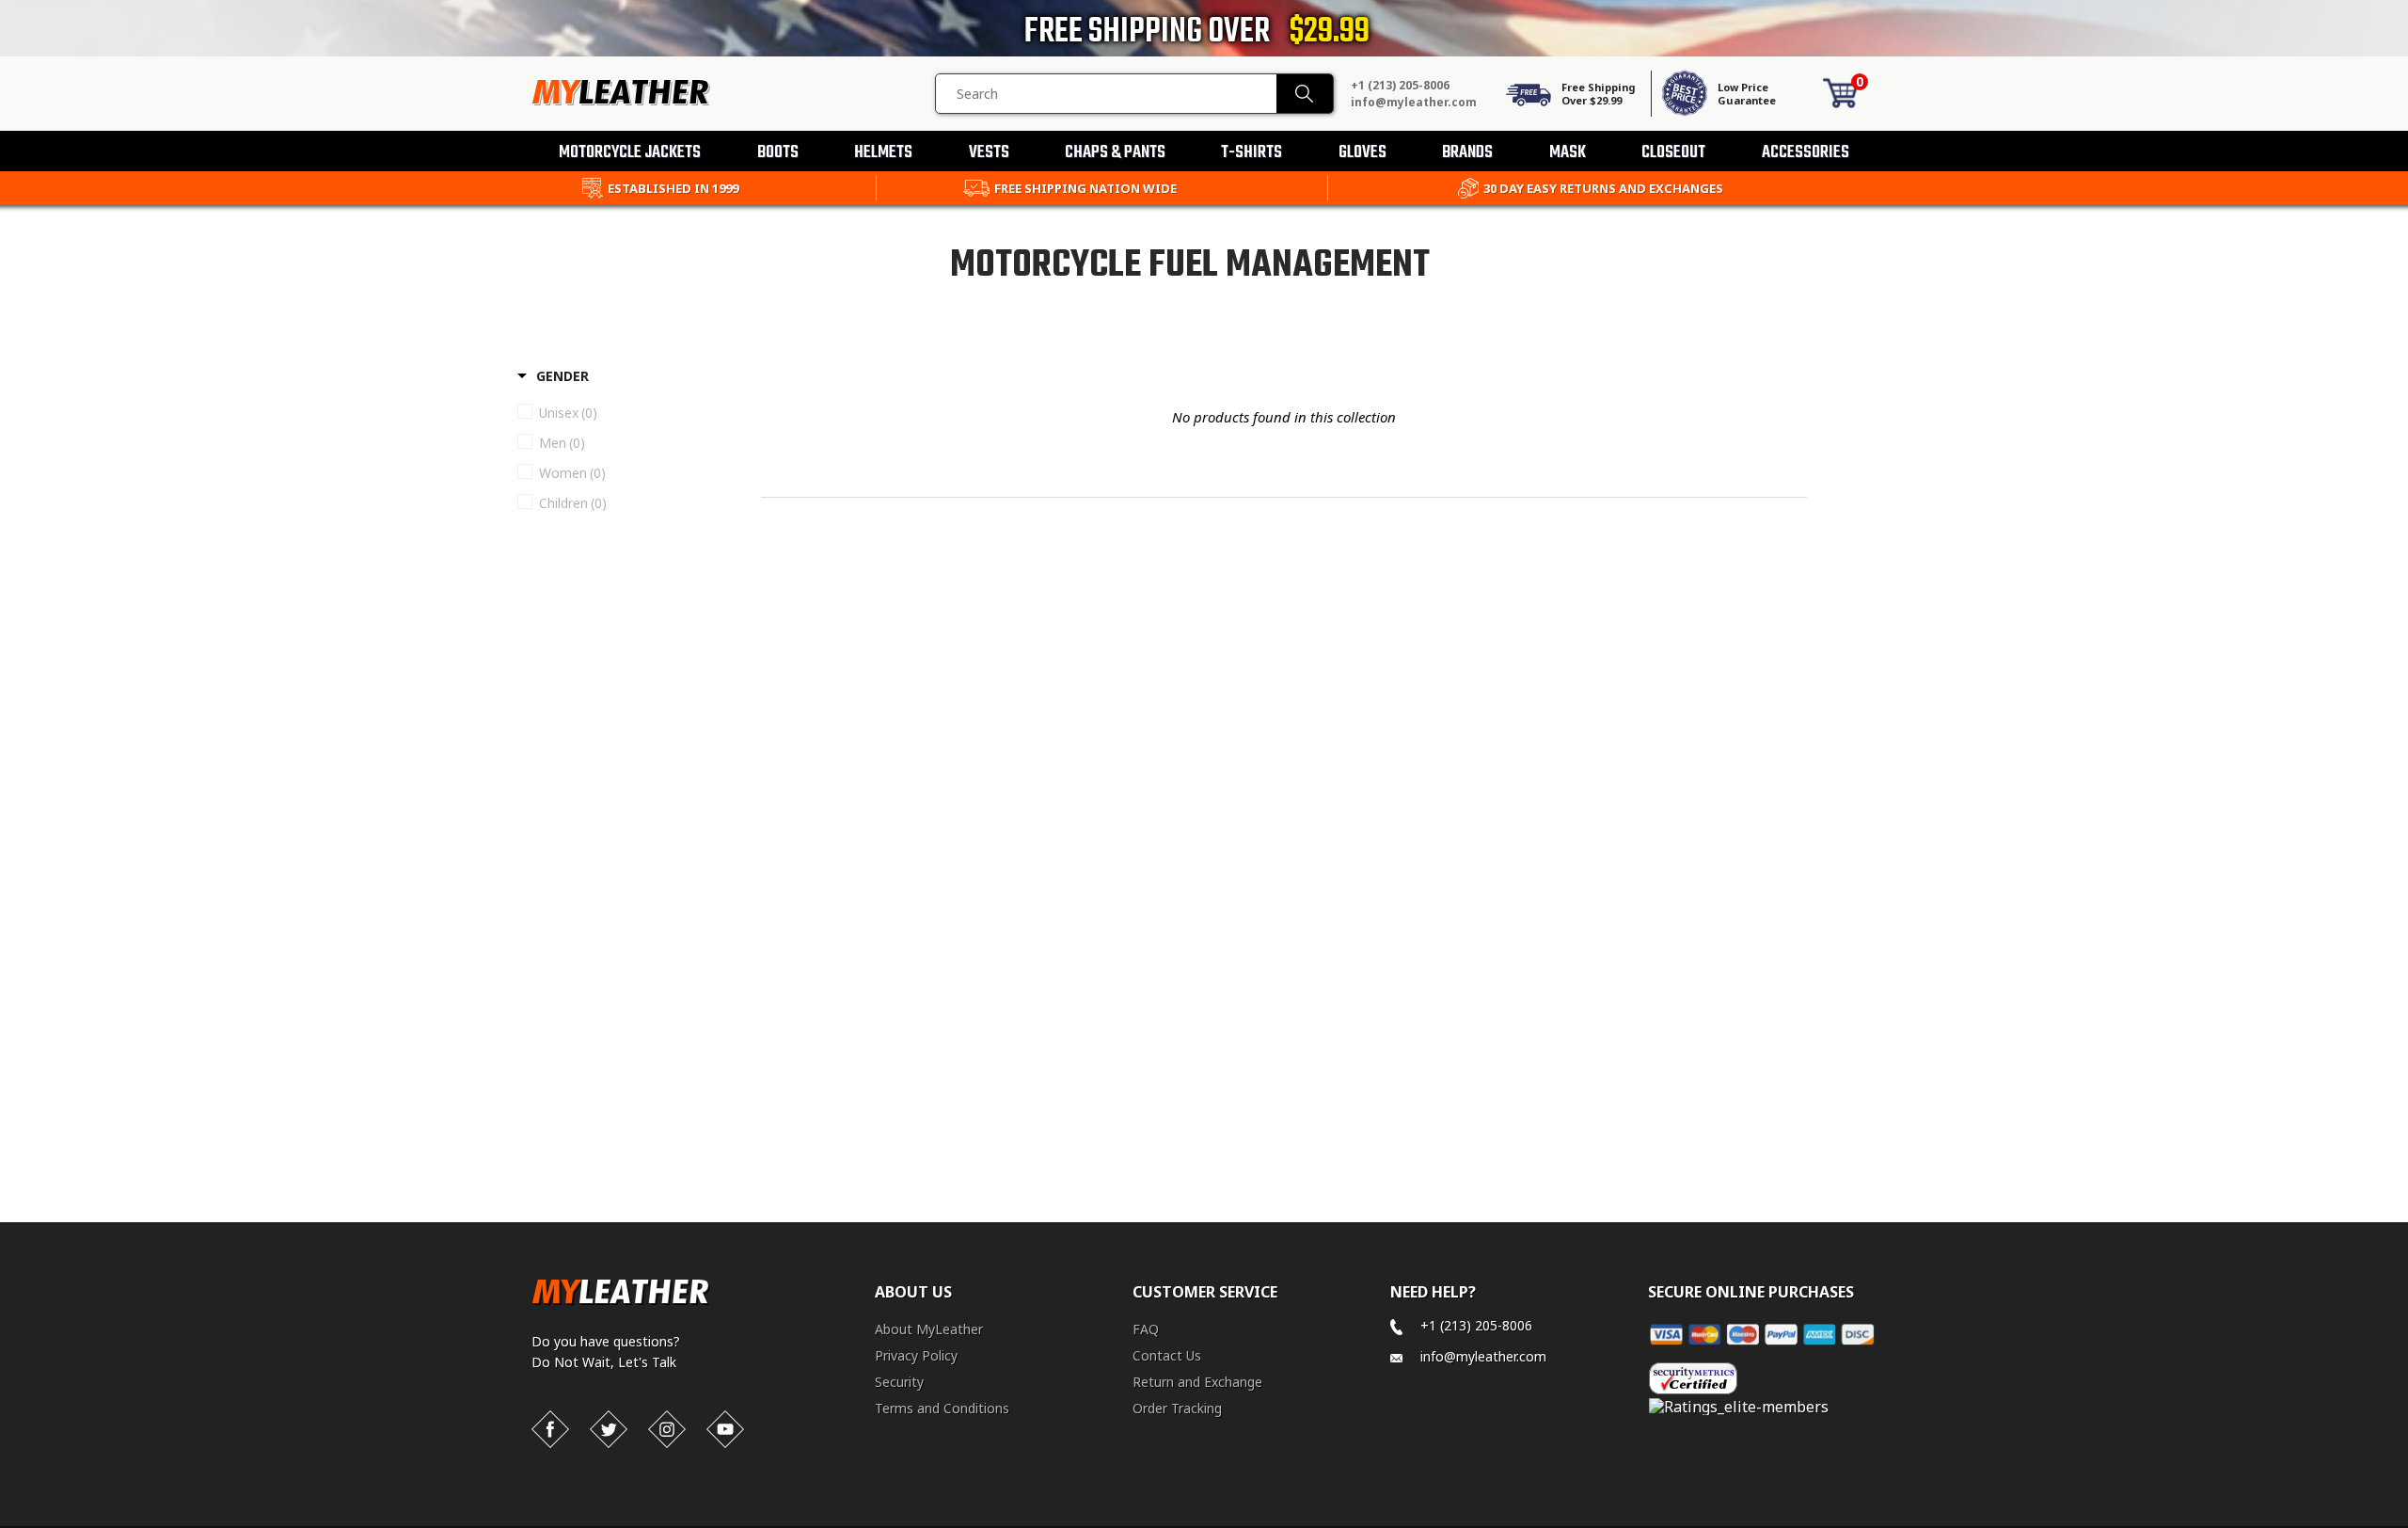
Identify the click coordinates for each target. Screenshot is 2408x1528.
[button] (2407, 1524)
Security (899, 1382)
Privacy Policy (916, 1355)
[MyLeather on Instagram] (667, 1429)
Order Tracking (1177, 1408)
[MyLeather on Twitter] (609, 1429)
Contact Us (1167, 1355)
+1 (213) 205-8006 (1400, 85)
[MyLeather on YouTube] (725, 1429)
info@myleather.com (1414, 102)
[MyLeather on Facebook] (550, 1429)
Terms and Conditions (942, 1408)
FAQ (1146, 1329)
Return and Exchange (1197, 1382)
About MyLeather (929, 1329)
